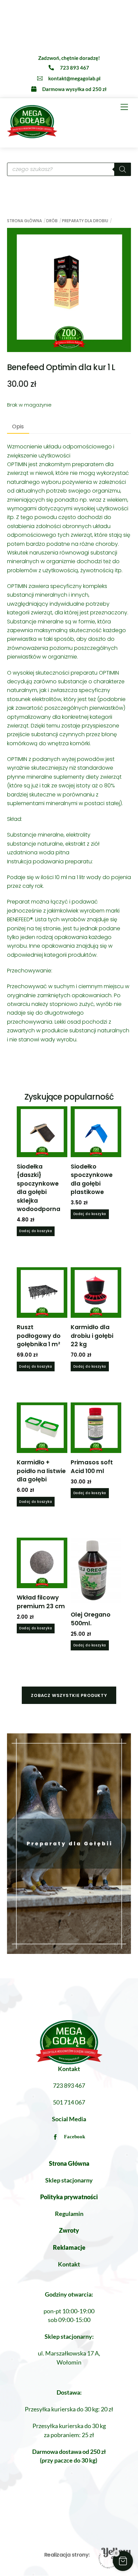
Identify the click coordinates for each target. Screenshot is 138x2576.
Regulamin (69, 2214)
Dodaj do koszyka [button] (36, 1231)
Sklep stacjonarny (69, 2180)
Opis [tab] (18, 426)
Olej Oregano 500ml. (91, 1619)
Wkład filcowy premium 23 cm (41, 1602)
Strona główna (24, 221)
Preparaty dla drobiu (85, 221)
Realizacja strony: (67, 2555)
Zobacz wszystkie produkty (69, 1695)
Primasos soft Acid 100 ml (92, 1467)
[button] (123, 2561)
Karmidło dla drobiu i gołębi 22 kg (92, 1336)
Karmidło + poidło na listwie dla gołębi (41, 1471)
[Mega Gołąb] (32, 135)
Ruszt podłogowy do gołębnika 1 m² (39, 1336)
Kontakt (69, 2264)
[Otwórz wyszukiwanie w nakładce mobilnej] (69, 169)
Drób (52, 221)
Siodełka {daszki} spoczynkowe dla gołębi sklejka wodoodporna (39, 1188)
